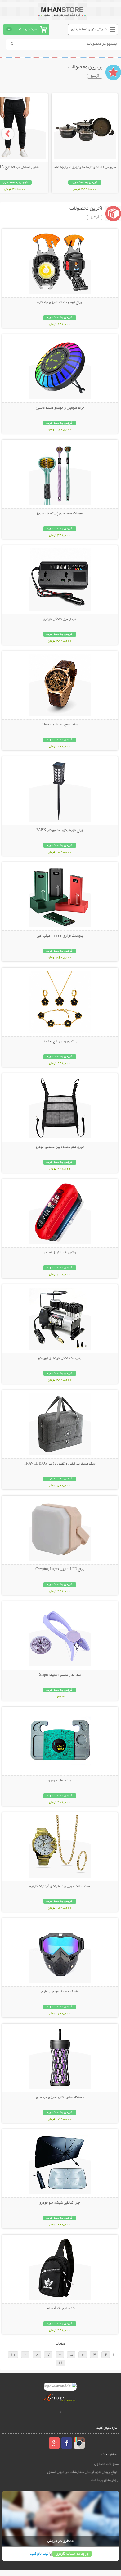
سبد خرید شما (26, 29)
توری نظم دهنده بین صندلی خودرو (60, 1147)
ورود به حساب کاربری (72, 2554)
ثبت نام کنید (39, 2554)
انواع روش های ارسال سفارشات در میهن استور (83, 2472)
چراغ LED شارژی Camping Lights (60, 1570)
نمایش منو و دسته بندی (89, 29)
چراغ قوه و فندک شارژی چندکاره (60, 302)
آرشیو (95, 76)
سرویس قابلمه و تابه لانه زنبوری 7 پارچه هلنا (85, 167)
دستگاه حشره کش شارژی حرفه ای (60, 2097)
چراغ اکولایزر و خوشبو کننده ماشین (60, 408)
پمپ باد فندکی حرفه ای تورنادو (60, 1358)
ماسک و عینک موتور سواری (60, 1992)
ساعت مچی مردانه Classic (60, 725)
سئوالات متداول (106, 2464)
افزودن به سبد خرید (85, 182)
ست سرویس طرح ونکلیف (60, 1042)
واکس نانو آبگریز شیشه (60, 1253)
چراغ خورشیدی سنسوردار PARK (60, 830)
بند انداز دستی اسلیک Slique (60, 1675)
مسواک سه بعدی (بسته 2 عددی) (60, 514)
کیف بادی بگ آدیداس (60, 2309)
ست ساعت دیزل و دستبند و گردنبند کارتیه (60, 1886)
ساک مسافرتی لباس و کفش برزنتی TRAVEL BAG (60, 1464)
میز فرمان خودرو (60, 1781)
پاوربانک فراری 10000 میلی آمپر (60, 936)
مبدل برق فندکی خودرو (60, 619)
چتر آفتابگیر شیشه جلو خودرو (60, 2203)
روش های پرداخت (105, 2480)
